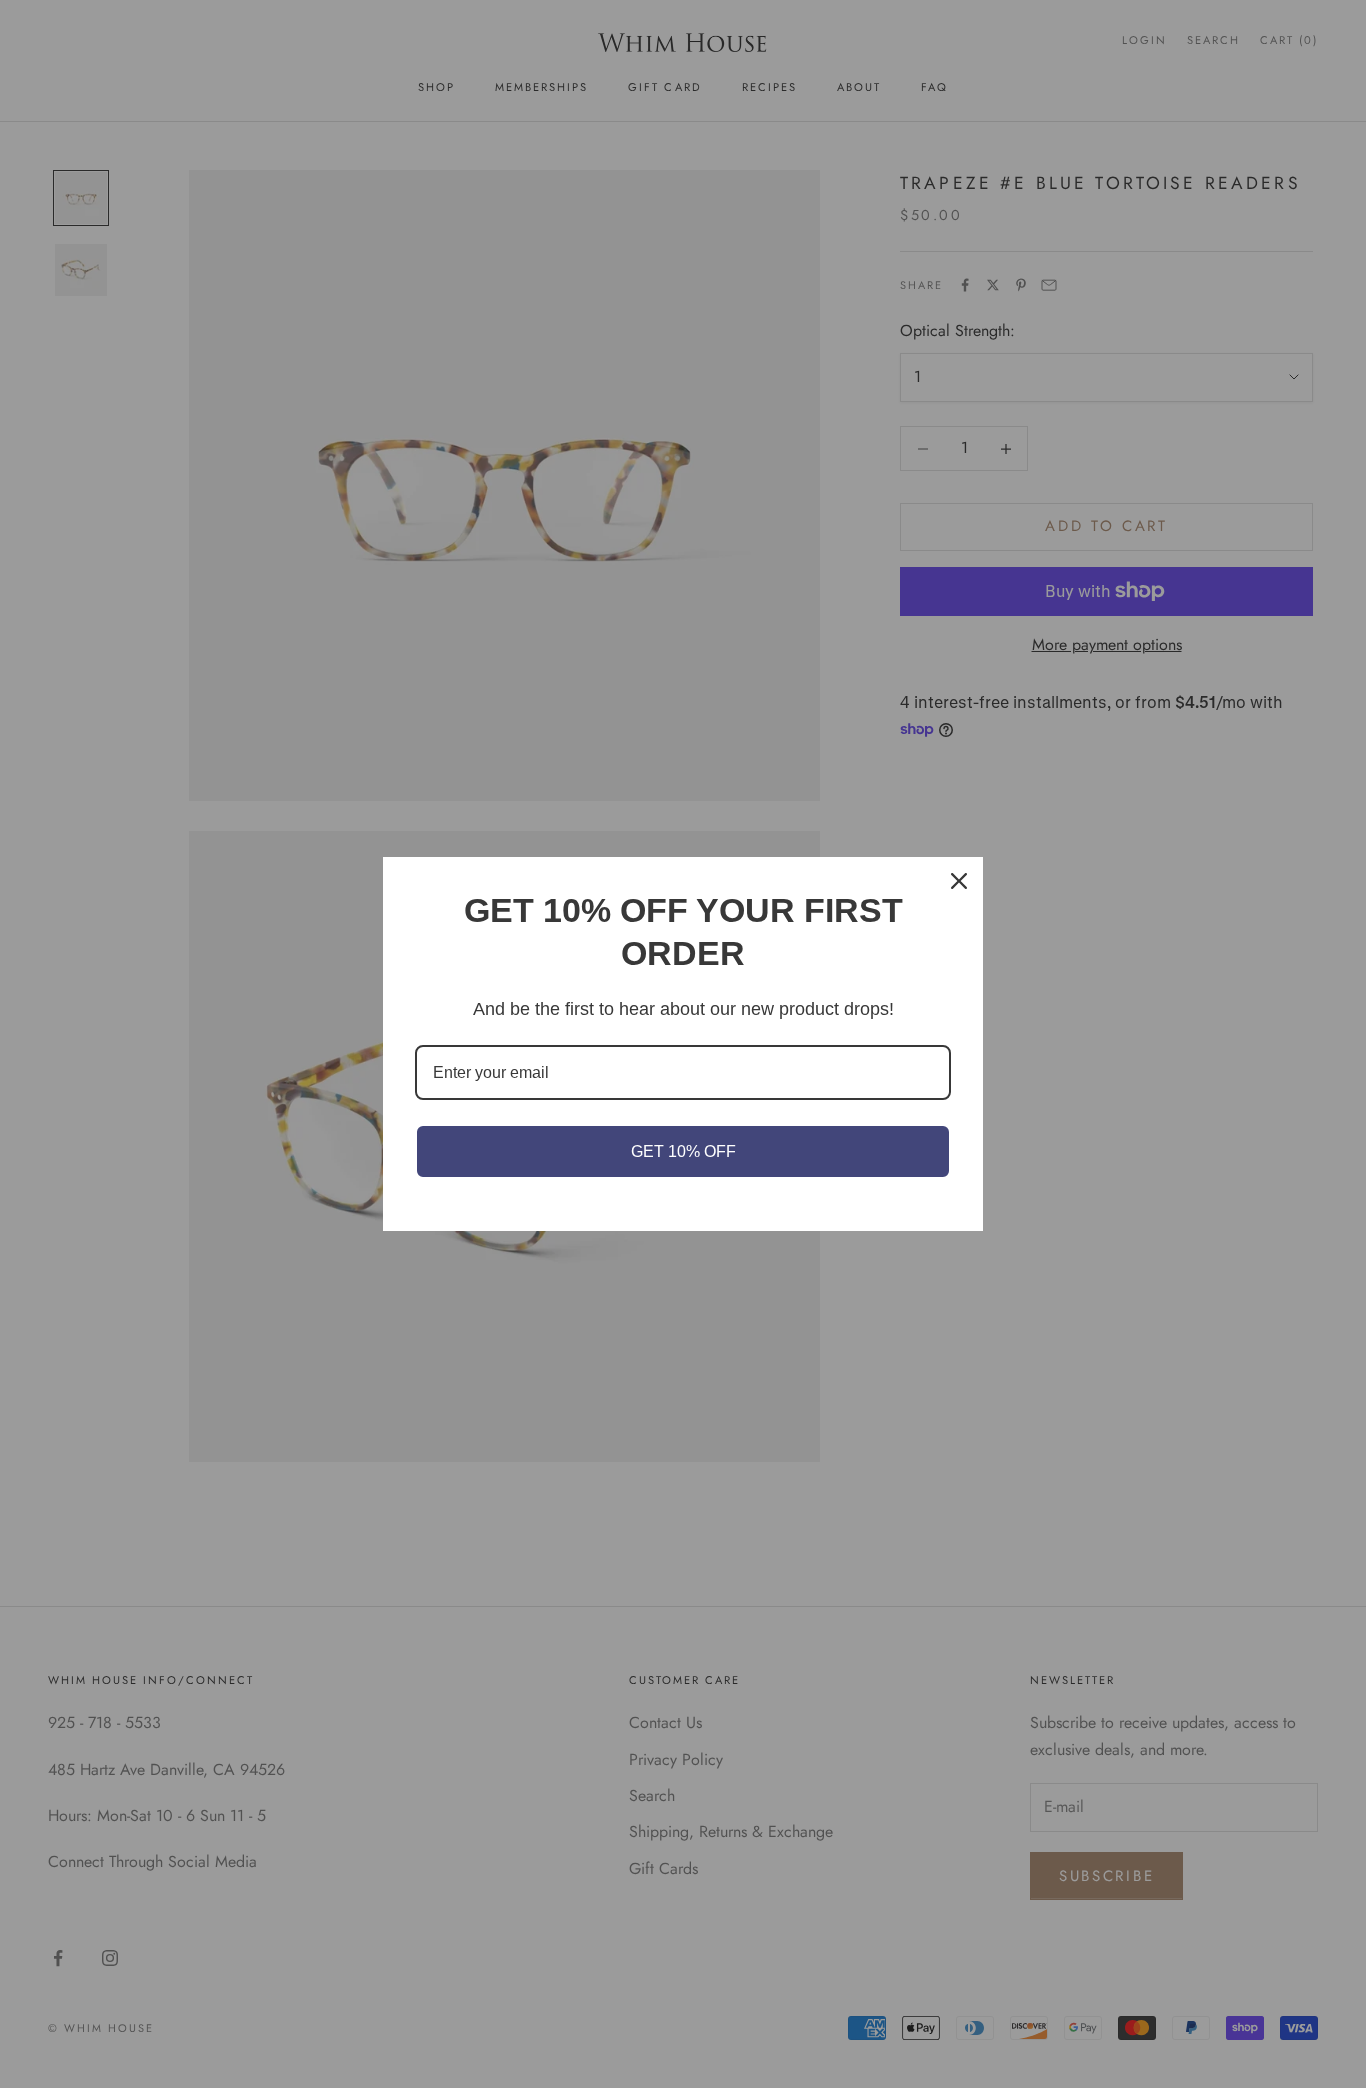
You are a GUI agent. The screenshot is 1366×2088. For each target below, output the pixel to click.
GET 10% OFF (683, 1151)
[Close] (959, 881)
